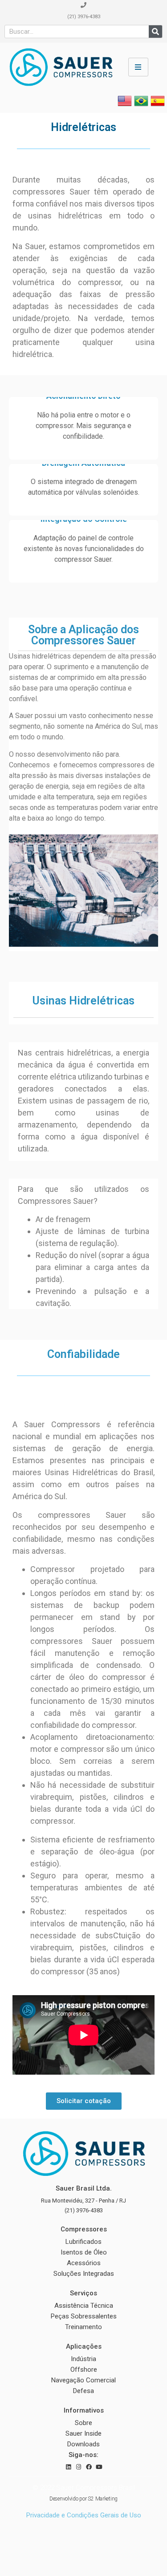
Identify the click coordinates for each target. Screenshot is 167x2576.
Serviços (83, 2293)
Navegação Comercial (83, 2380)
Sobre (83, 2423)
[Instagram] (79, 2467)
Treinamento (83, 2327)
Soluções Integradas (84, 2274)
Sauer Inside (83, 2433)
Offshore (84, 2370)
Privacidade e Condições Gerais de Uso (84, 2515)
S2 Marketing (103, 2499)
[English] (125, 105)
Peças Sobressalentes (84, 2316)
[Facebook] (89, 2467)
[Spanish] (158, 105)
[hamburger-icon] (138, 67)
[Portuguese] (141, 105)
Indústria (83, 2359)
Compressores (84, 2229)
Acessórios (84, 2263)
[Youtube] (99, 2467)
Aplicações (84, 2346)
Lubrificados (83, 2242)
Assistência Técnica (84, 2306)
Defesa (83, 2391)
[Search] (155, 32)
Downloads (83, 2444)
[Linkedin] (68, 2467)
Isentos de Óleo (84, 2252)
